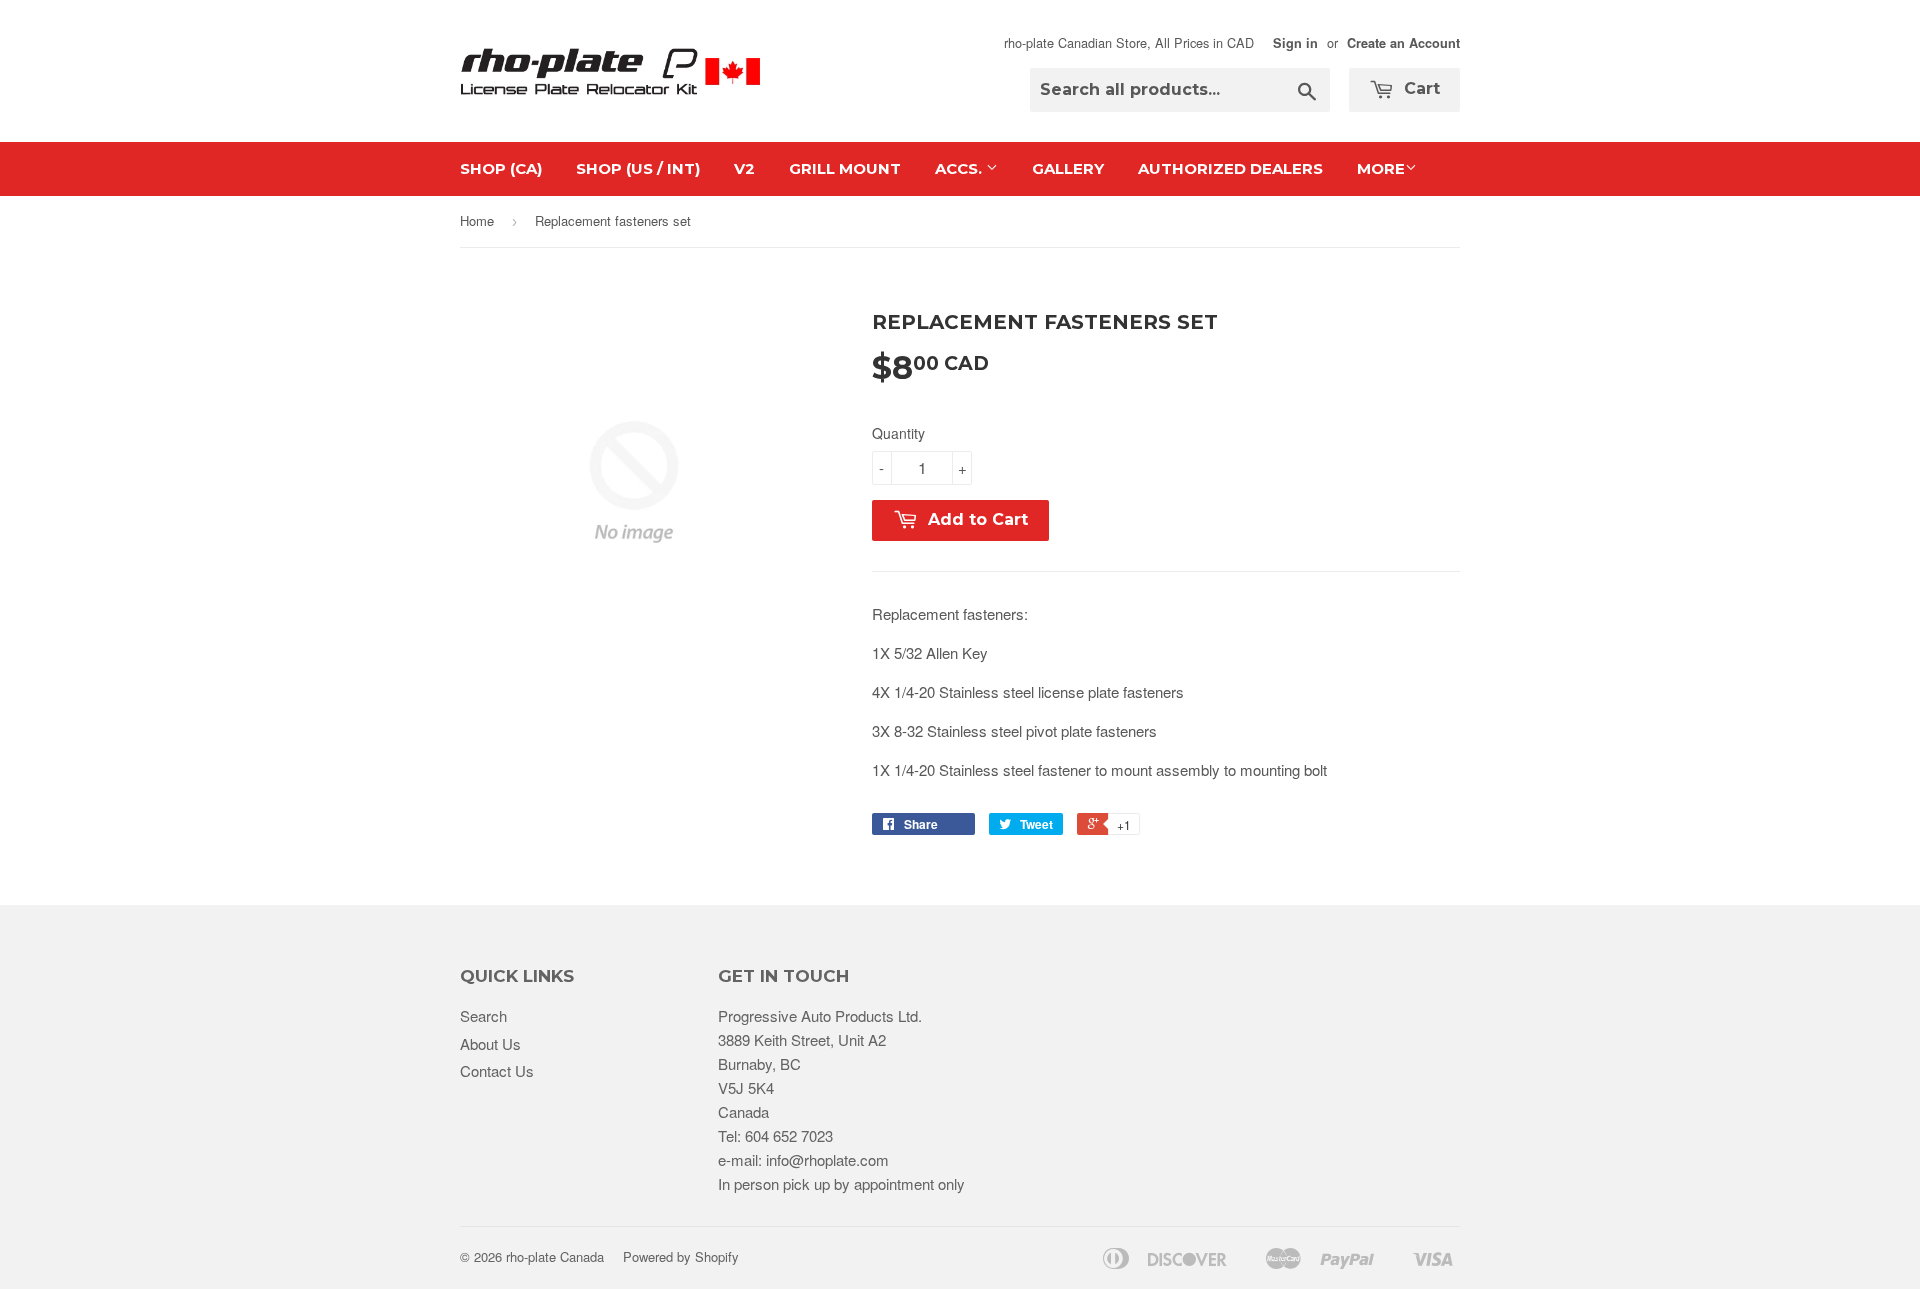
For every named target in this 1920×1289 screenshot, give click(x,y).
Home (477, 220)
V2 (744, 168)
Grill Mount (845, 168)
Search (483, 1015)
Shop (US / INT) (638, 168)
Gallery (1068, 168)
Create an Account (1403, 43)
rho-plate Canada (555, 1256)
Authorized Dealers (1230, 168)
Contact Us (497, 1070)
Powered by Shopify (681, 1256)
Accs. (960, 168)
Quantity (898, 433)
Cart (1419, 88)
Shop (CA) (501, 168)
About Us (490, 1043)
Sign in (1295, 43)
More (1381, 168)
